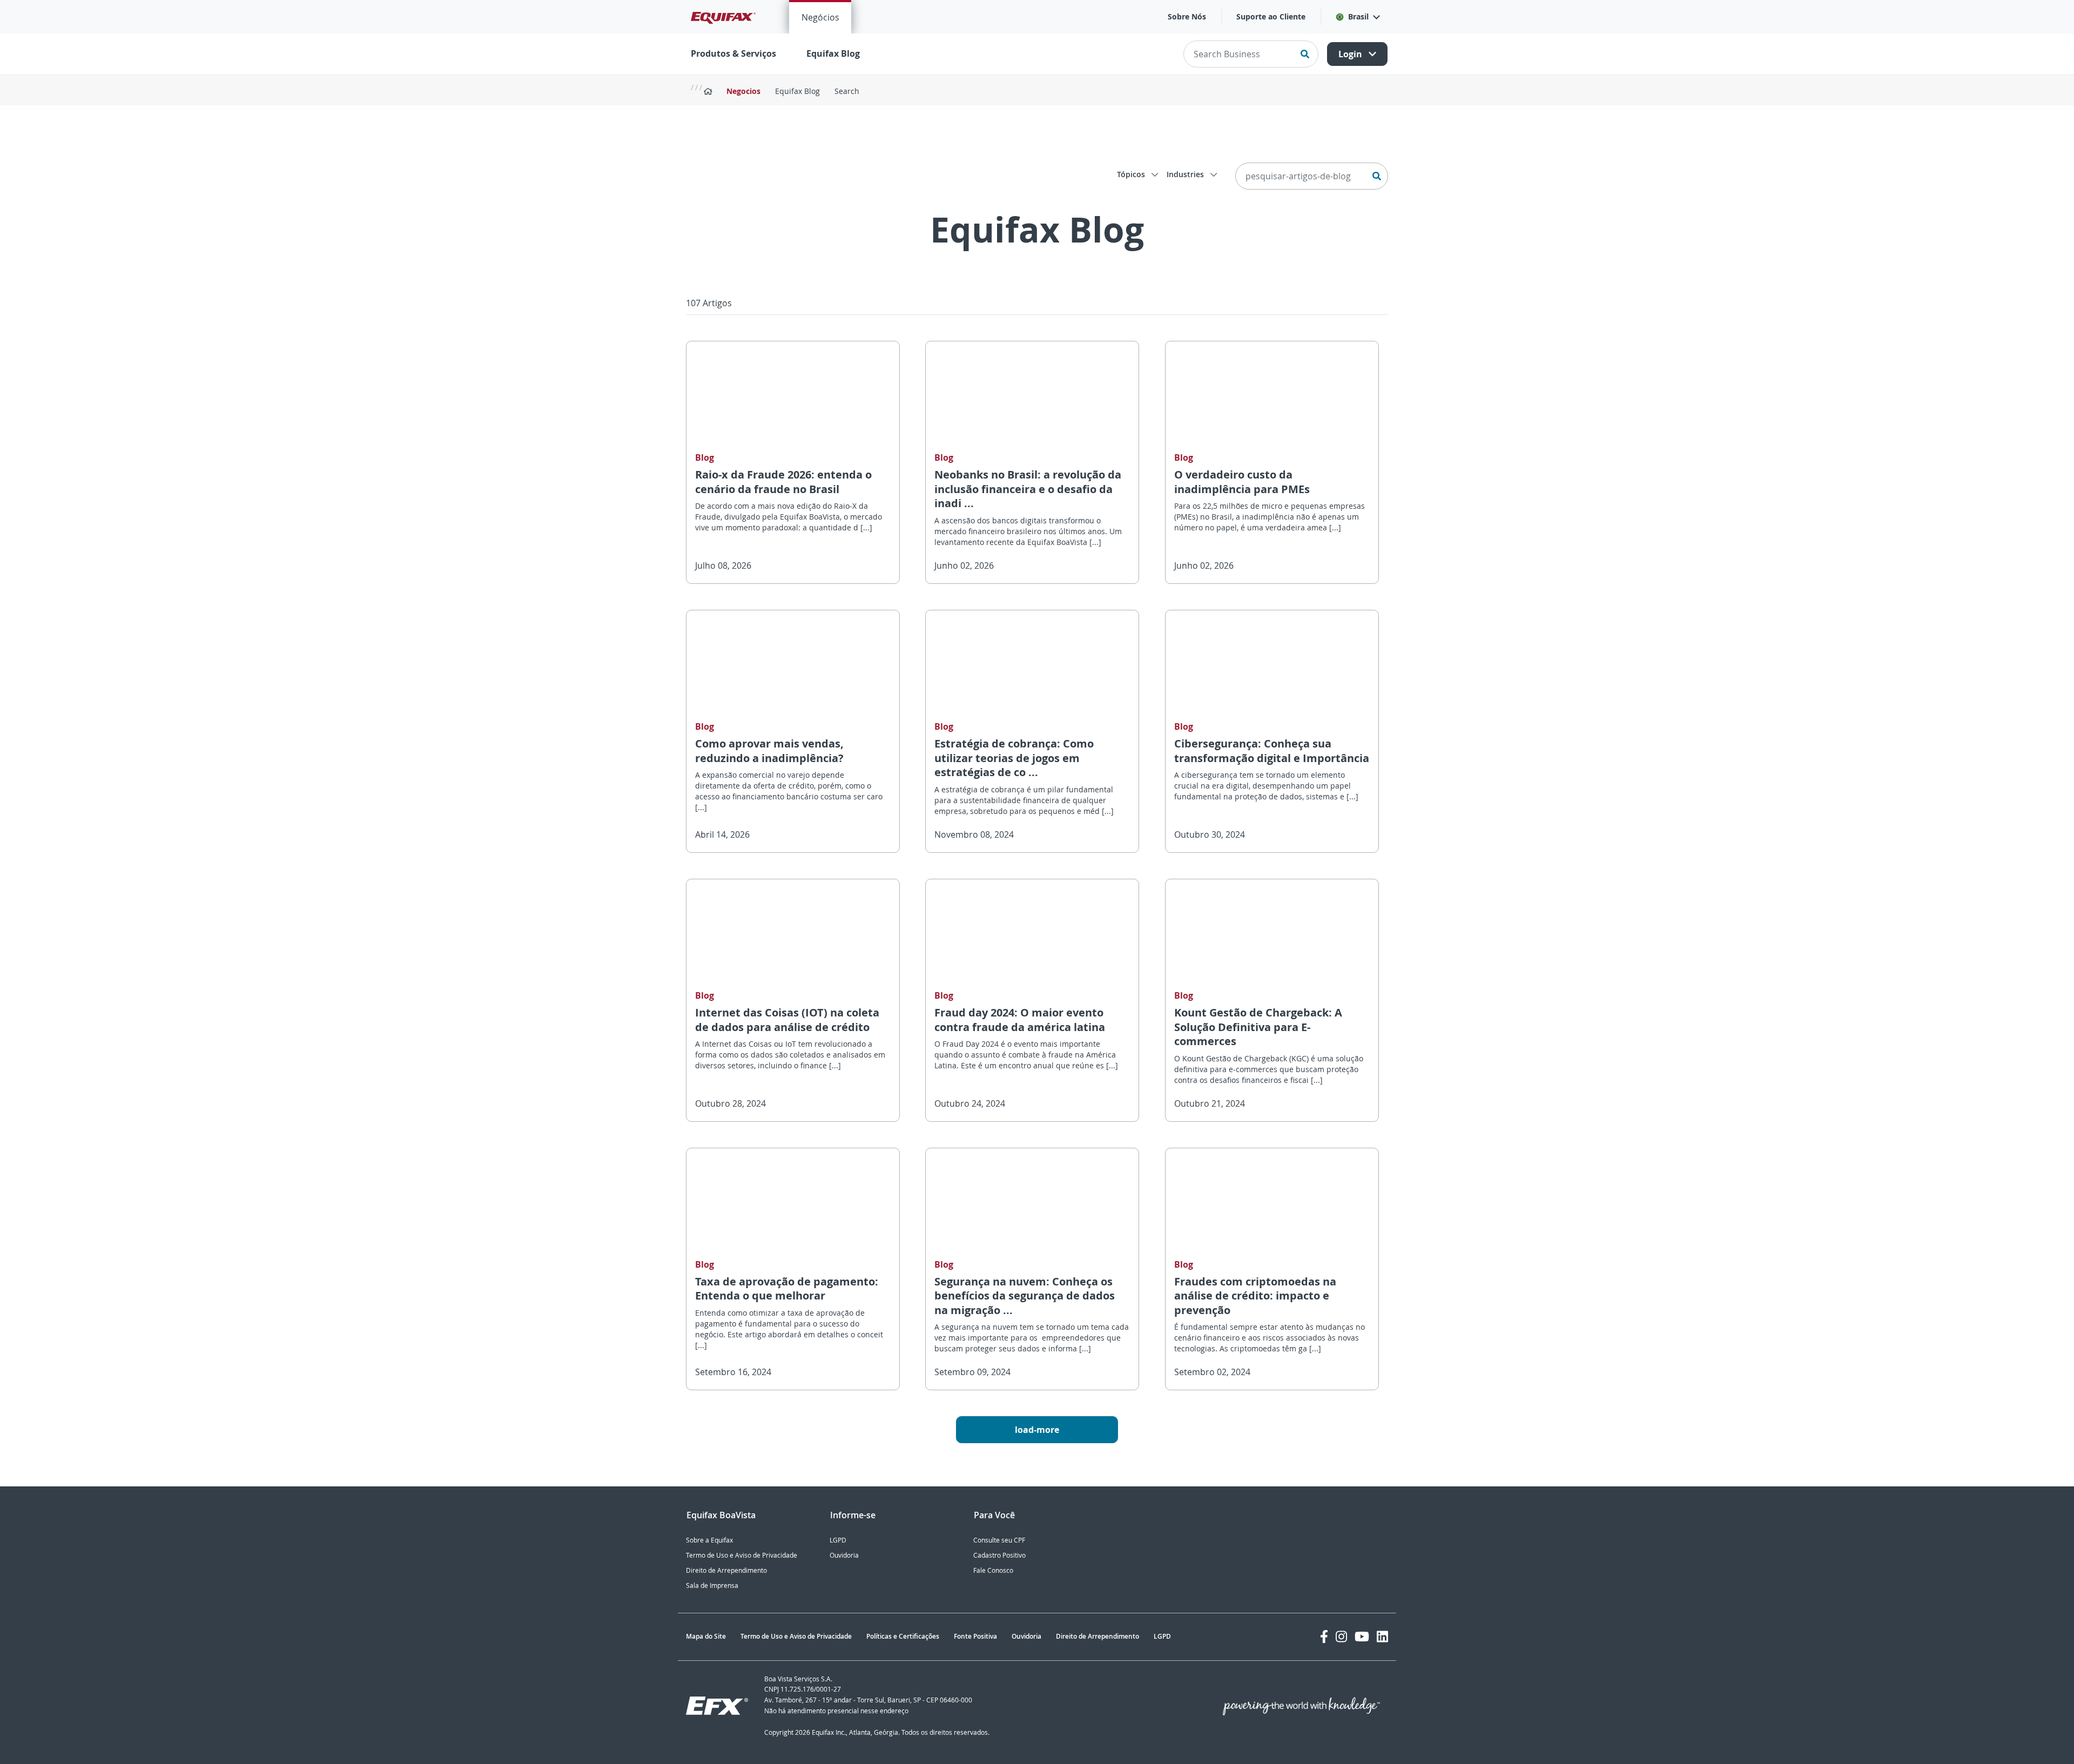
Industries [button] (1186, 174)
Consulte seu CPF (999, 1540)
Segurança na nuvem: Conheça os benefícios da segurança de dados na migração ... (1025, 1296)
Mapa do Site (706, 1636)
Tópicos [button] (1132, 174)
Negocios (743, 91)
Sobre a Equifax (709, 1540)
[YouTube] (1362, 1637)
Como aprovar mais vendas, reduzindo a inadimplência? (769, 751)
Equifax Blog (833, 53)
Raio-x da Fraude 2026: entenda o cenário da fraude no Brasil (783, 482)
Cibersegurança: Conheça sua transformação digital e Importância (1272, 751)
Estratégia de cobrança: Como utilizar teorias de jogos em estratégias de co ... (1014, 758)
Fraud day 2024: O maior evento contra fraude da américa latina (1020, 1020)
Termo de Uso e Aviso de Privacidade (742, 1555)
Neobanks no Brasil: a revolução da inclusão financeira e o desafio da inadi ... (1028, 489)
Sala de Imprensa (712, 1585)
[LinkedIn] (1382, 1637)
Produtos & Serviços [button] (733, 53)
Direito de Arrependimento (726, 1570)
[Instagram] (1341, 1637)
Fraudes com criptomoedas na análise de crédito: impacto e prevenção (1255, 1296)
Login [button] (1351, 54)
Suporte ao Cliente (1271, 16)
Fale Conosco (993, 1570)
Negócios (820, 17)
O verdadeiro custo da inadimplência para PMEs (1242, 482)
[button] (1357, 17)
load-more (1037, 1430)
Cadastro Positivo (999, 1555)
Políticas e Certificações (903, 1636)
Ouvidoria (844, 1555)
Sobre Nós (1187, 16)
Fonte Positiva (975, 1636)
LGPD (838, 1540)
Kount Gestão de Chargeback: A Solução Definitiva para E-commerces (1258, 1027)
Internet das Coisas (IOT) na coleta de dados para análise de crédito (787, 1020)
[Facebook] (1324, 1637)
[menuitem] (820, 17)
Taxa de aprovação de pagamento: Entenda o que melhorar (787, 1289)
